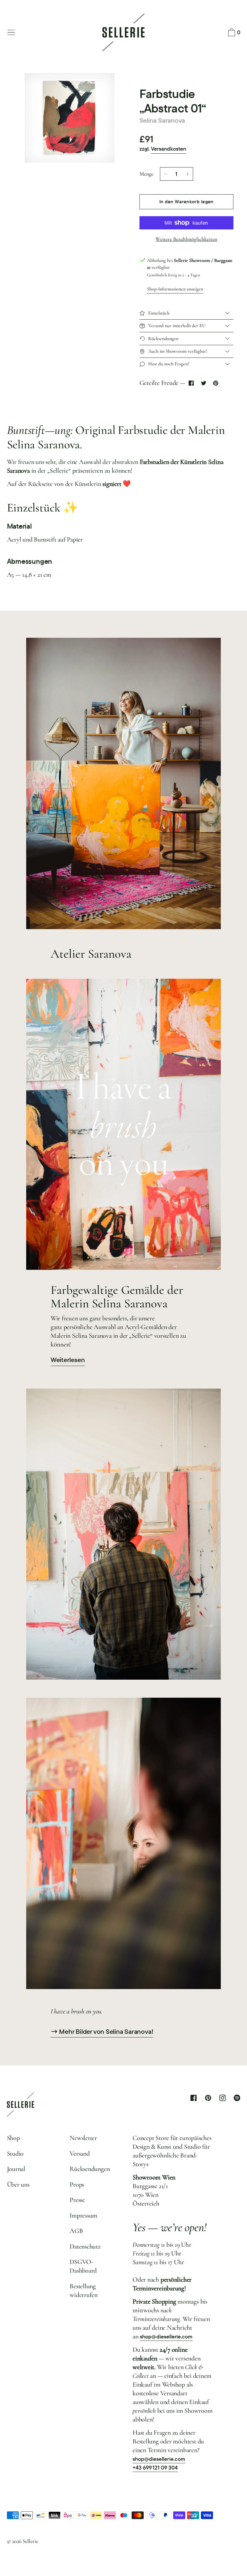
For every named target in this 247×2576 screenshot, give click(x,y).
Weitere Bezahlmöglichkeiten (186, 239)
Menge (146, 174)
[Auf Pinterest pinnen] (216, 383)
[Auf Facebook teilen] (191, 383)
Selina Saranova (162, 120)
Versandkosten (169, 149)
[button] (233, 33)
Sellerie (30, 2541)
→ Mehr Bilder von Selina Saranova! (102, 2032)
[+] (188, 174)
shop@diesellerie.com (166, 2337)
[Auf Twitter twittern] (203, 383)
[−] (165, 174)
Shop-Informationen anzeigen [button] (175, 289)
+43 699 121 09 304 (155, 2468)
